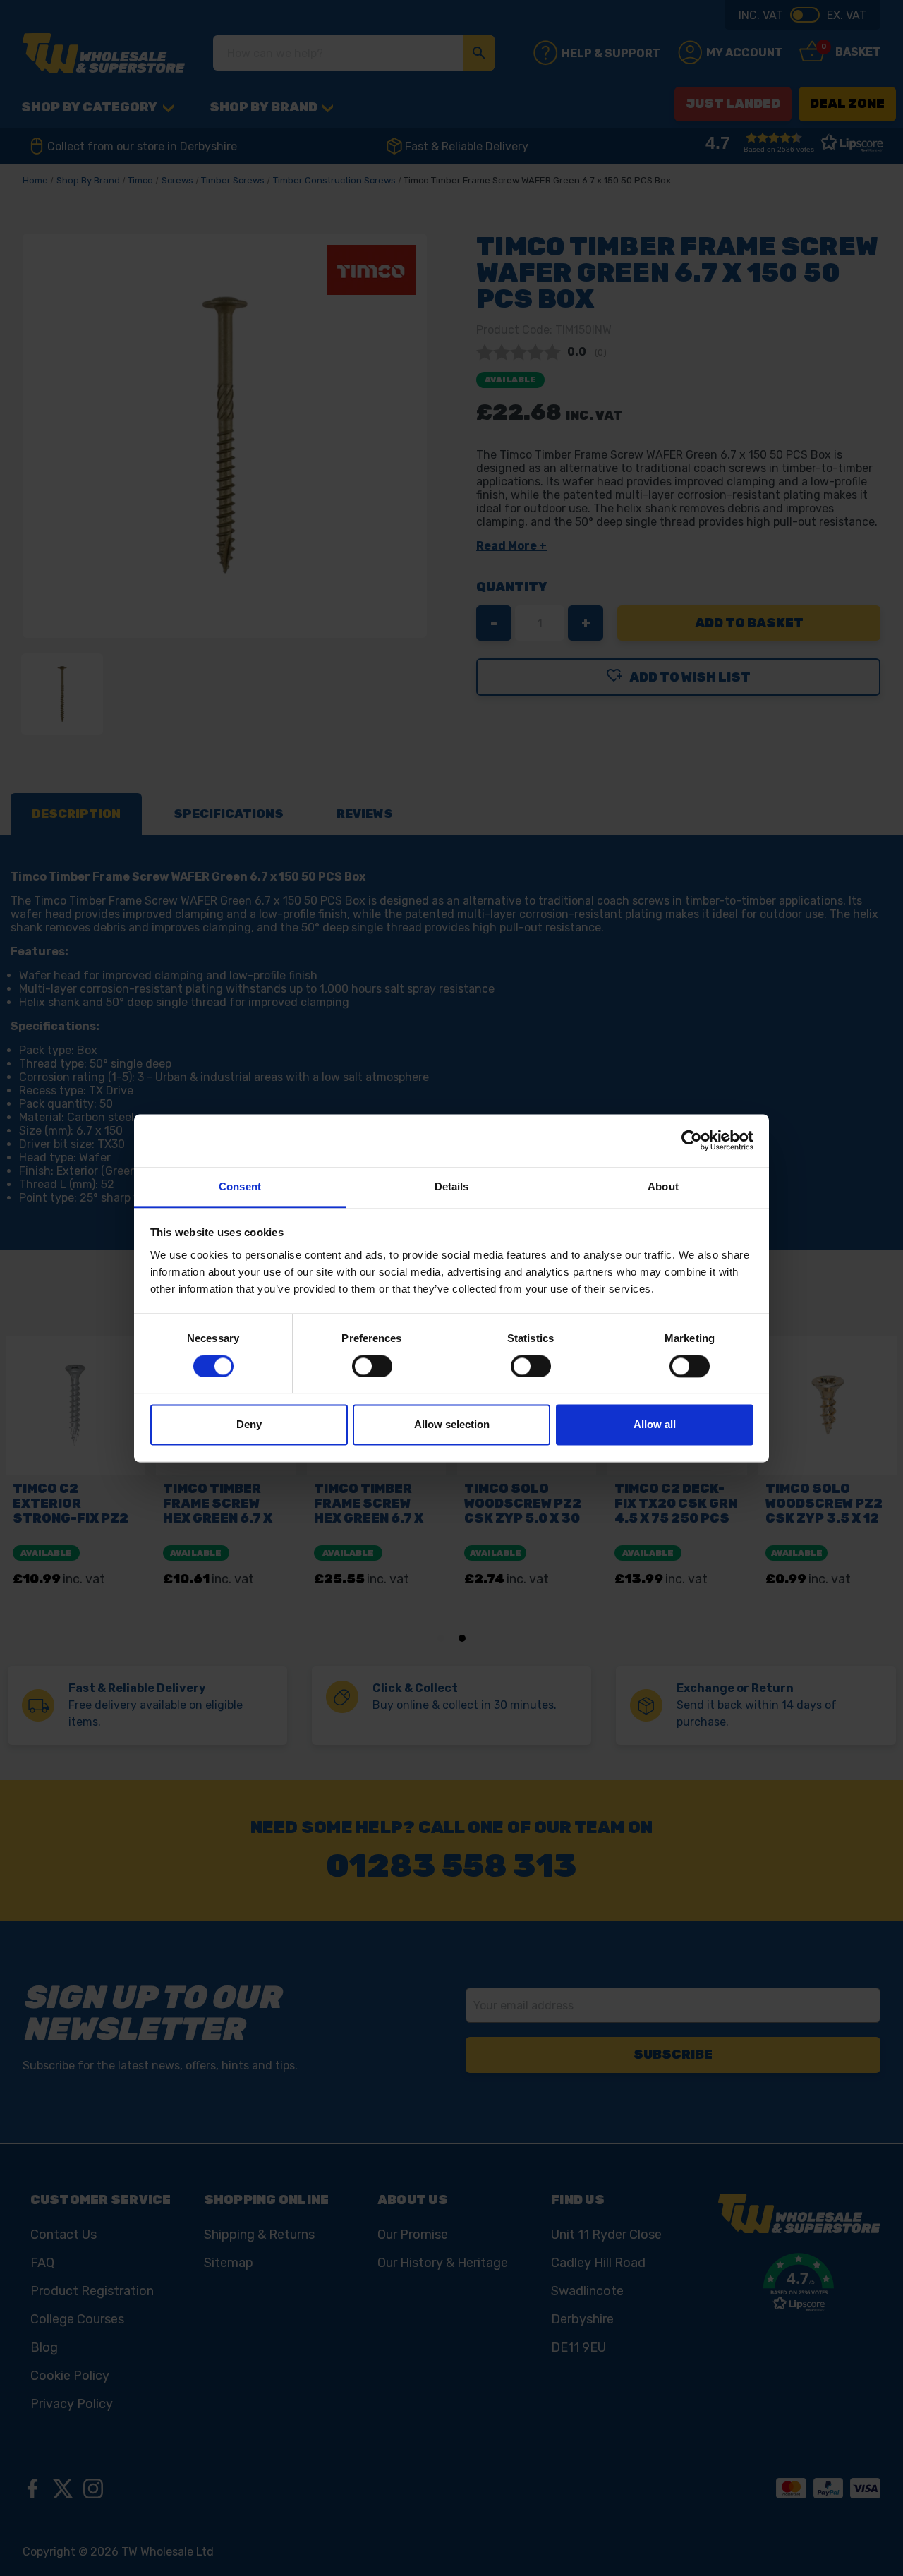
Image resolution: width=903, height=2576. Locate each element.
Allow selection (452, 1425)
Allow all (655, 1425)
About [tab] (663, 1186)
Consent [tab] (240, 1186)
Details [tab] (452, 1186)
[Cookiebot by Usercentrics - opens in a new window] (692, 1140)
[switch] (372, 1366)
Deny (249, 1425)
